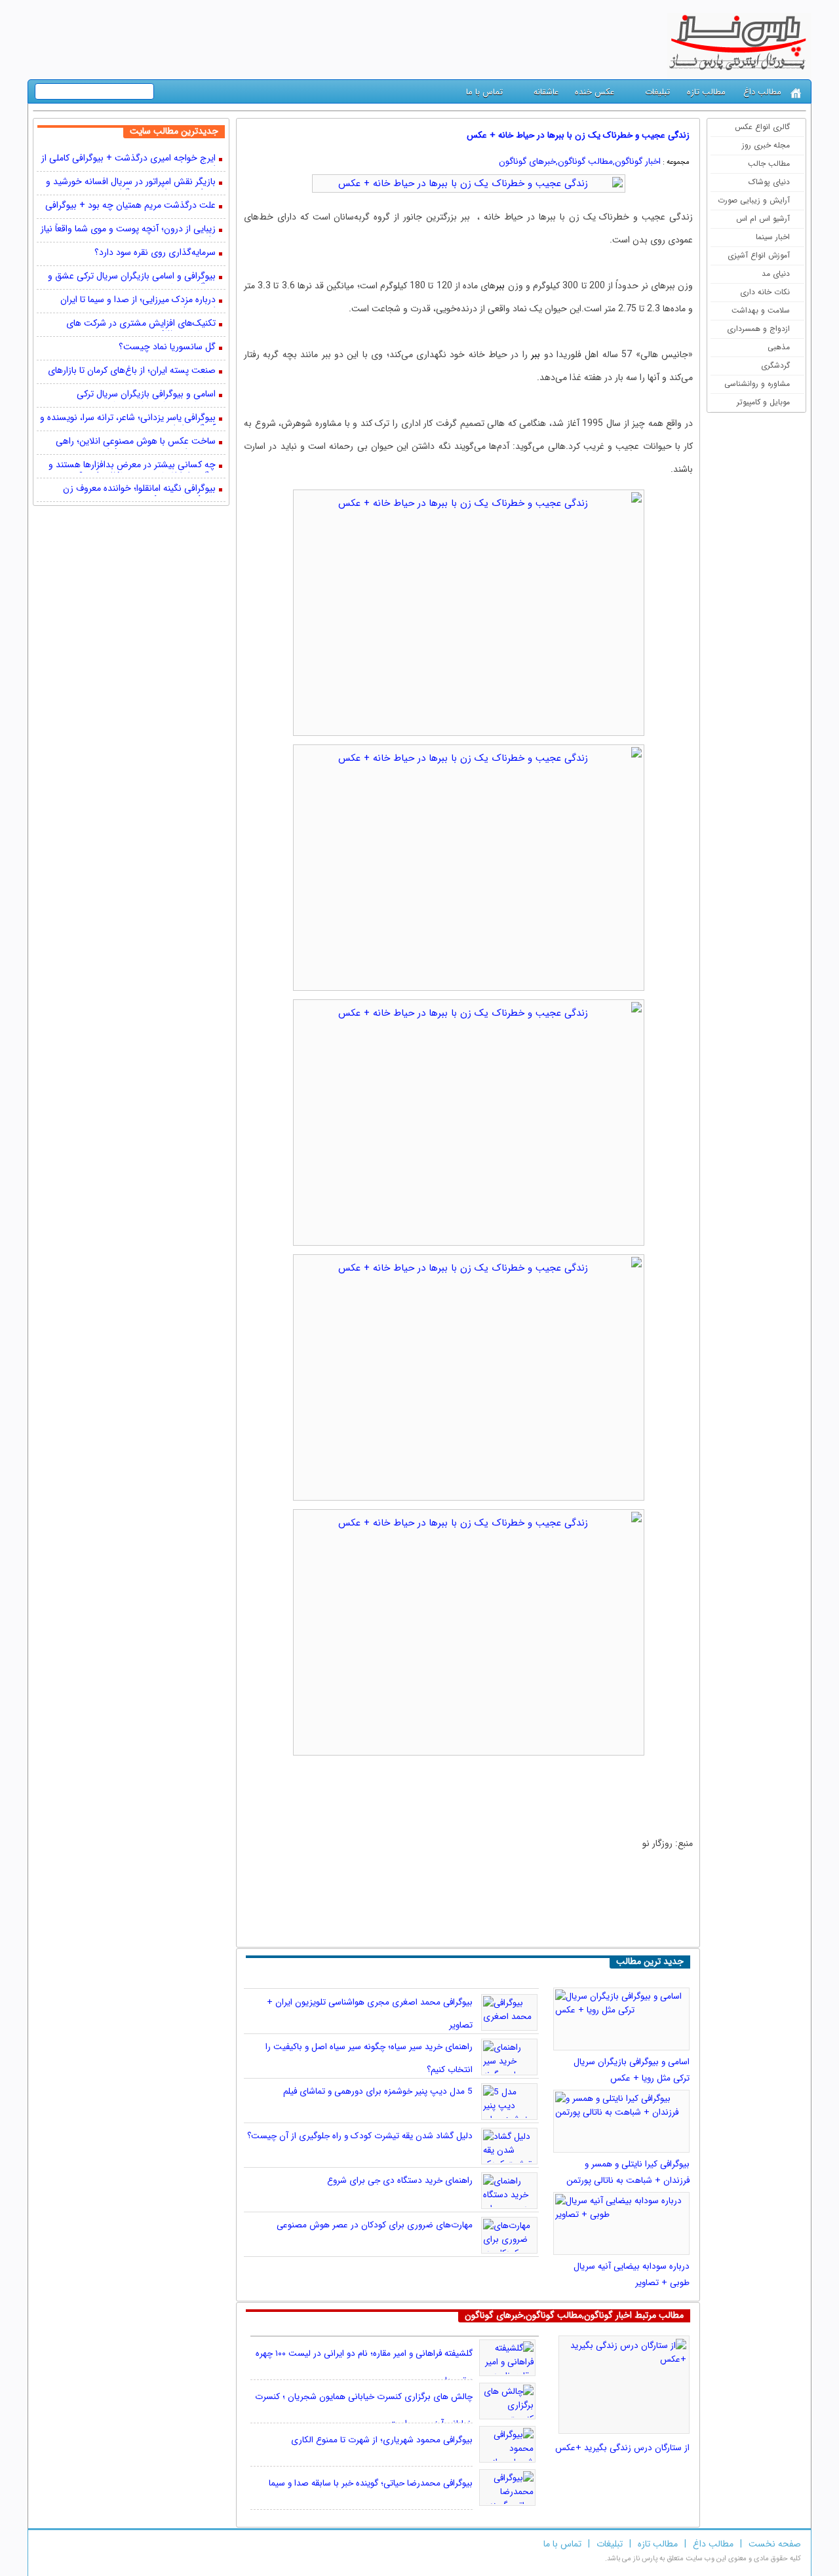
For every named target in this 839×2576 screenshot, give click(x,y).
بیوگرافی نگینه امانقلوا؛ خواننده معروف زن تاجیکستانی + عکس (139, 490)
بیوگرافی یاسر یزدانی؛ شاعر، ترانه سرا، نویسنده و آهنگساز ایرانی (128, 419)
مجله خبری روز (766, 145)
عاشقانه (546, 92)
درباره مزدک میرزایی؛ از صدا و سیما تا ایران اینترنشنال (138, 301)
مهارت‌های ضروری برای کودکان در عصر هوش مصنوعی (375, 2225)
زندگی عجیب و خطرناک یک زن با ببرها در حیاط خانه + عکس (578, 135)
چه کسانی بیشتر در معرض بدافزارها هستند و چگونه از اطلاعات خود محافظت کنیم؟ (132, 466)
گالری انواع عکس (762, 127)
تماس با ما (484, 92)
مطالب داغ (762, 92)
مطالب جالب (769, 163)
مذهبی (779, 347)
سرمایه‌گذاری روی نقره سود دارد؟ (155, 253)
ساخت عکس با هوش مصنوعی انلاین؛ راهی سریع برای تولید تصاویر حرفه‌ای (136, 442)
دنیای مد (776, 274)
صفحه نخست (775, 2544)
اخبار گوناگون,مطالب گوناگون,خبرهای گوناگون (580, 162)
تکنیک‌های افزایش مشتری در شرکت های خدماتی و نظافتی (141, 324)
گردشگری (775, 365)
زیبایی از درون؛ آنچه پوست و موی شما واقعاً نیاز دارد (128, 230)
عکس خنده (595, 92)
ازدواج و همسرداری (758, 329)
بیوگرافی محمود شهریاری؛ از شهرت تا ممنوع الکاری (382, 2440)
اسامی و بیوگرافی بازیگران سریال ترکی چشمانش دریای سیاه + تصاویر (146, 395)
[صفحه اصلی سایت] (796, 93)
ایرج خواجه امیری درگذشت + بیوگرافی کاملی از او (128, 159)
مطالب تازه (706, 92)
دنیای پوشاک (769, 182)
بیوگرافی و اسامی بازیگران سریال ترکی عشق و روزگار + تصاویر (132, 277)
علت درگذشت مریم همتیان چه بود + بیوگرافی (130, 206)
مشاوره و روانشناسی (757, 384)
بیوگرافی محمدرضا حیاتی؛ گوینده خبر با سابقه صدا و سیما (371, 2483)
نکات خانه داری (765, 292)
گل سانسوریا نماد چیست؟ (167, 348)
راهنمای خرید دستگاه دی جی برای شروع (400, 2181)
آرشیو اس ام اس (763, 219)
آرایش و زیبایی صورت (754, 200)
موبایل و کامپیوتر (763, 402)
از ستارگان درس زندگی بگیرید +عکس (622, 2448)
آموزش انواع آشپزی (759, 255)
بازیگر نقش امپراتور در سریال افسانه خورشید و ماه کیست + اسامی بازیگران (131, 183)
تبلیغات (657, 92)
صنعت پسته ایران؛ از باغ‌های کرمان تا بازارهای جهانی (132, 372)
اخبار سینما (773, 237)
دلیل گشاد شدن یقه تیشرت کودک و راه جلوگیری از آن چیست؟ (360, 2136)
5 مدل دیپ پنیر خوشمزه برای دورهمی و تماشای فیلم (378, 2091)
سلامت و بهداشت (761, 310)
